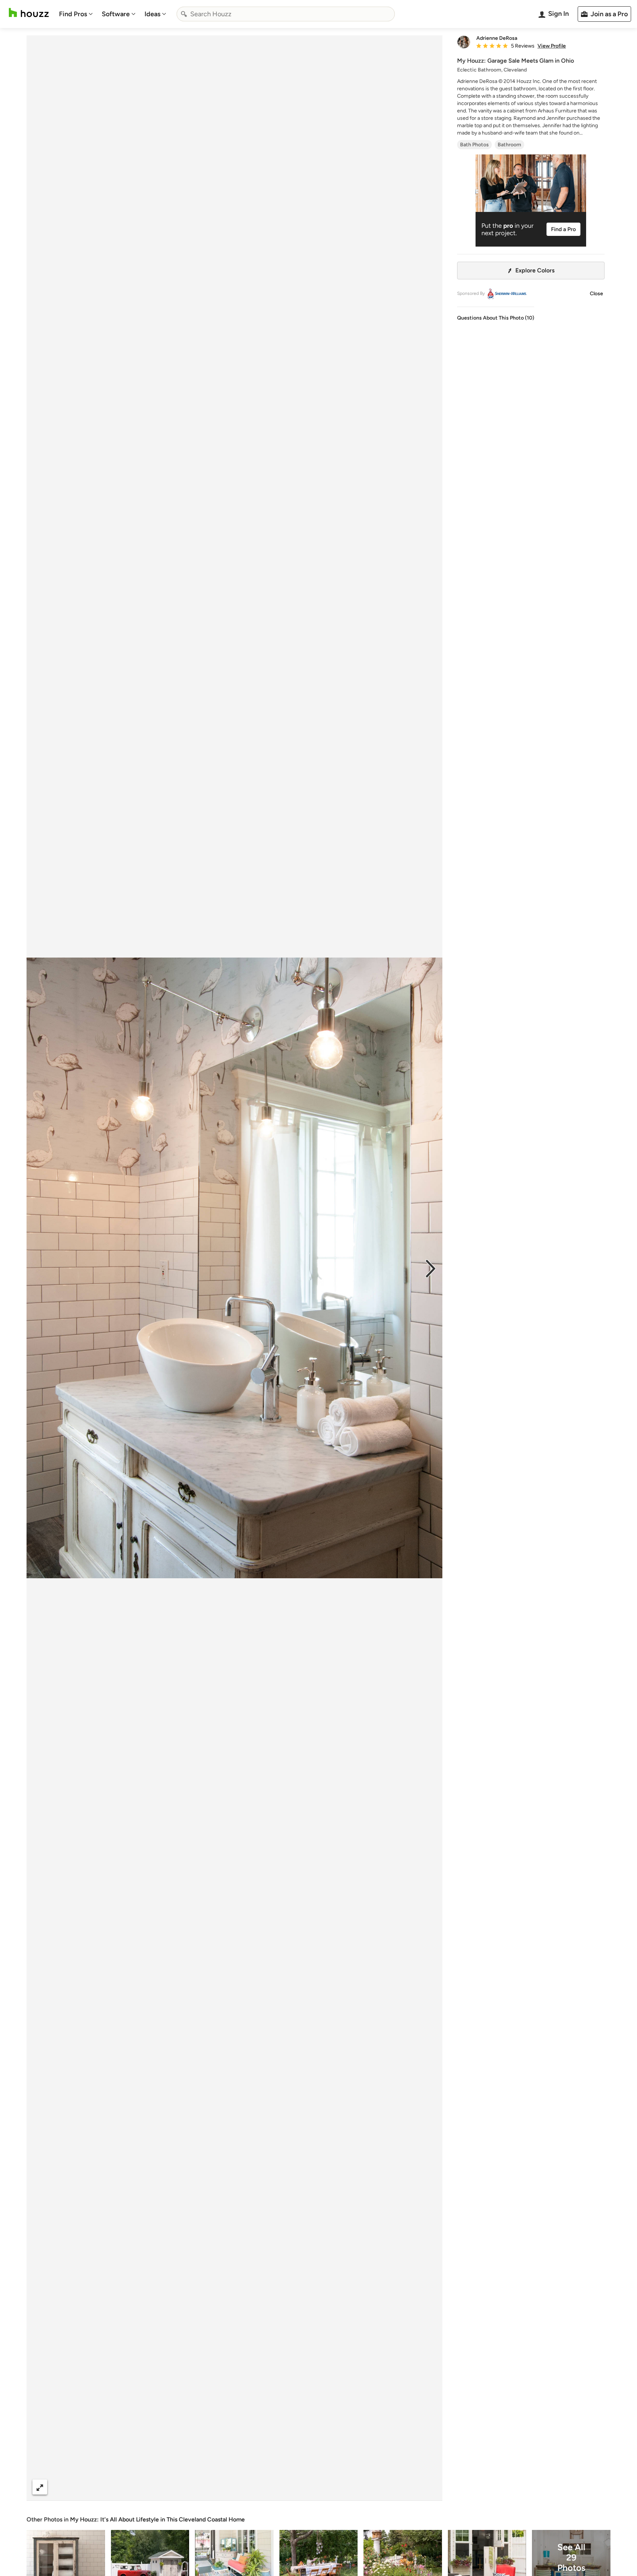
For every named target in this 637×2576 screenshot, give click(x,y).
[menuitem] (76, 14)
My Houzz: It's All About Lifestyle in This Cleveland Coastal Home (157, 2519)
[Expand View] (40, 2487)
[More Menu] (429, 2487)
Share (220, 2487)
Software (116, 14)
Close (596, 294)
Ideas (152, 14)
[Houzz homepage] (29, 13)
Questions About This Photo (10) (496, 318)
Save (258, 2487)
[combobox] (286, 14)
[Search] (184, 14)
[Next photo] (431, 1268)
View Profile (552, 46)
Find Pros (73, 14)
